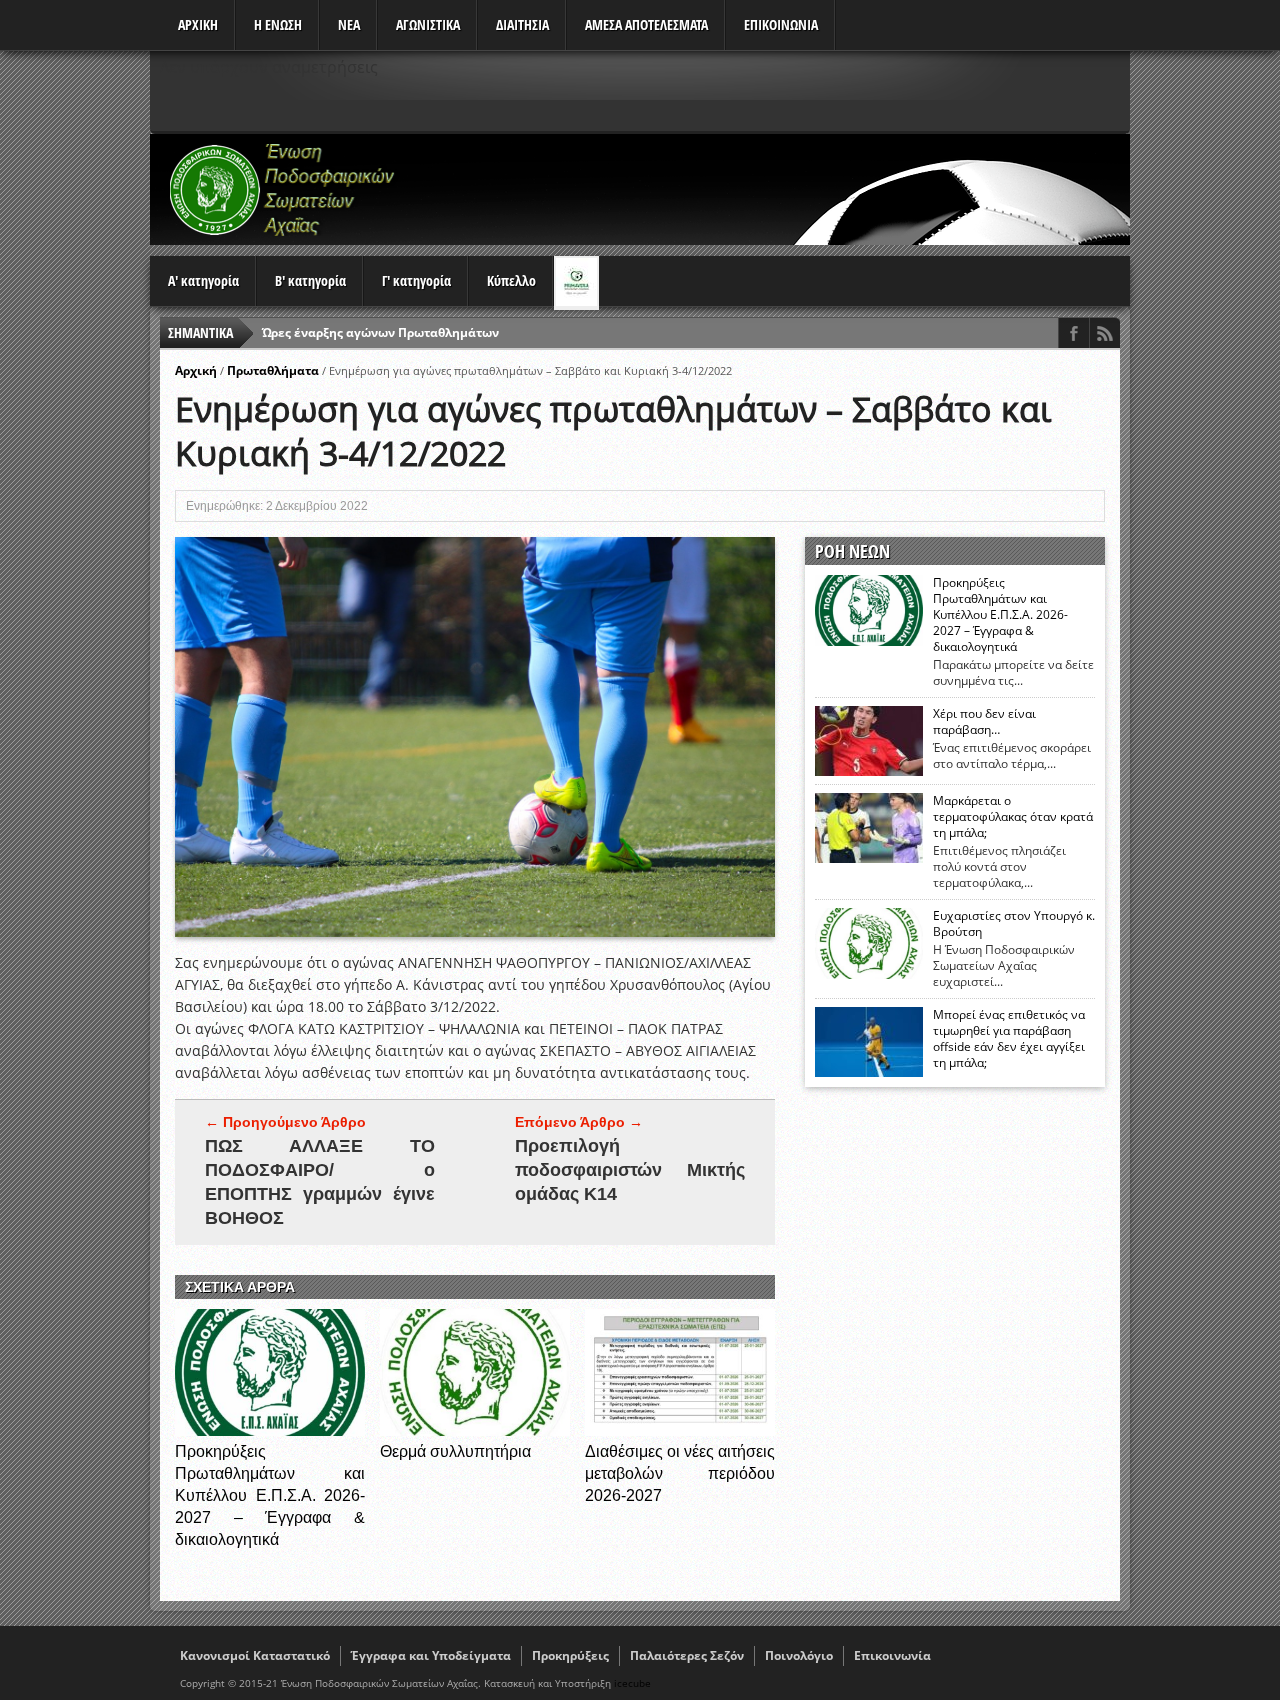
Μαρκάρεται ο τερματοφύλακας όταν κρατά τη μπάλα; (1013, 817)
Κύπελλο (511, 280)
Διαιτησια (522, 24)
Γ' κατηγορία (416, 280)
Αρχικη (198, 24)
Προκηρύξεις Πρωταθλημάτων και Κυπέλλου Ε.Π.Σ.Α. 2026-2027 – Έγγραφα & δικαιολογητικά (270, 1495)
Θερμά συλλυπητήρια (455, 1451)
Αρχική (196, 370)
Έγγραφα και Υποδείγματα (431, 1655)
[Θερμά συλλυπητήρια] (475, 1430)
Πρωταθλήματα (273, 370)
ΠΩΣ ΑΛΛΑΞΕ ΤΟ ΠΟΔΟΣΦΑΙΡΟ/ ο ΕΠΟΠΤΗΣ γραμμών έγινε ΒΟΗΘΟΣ (320, 1182)
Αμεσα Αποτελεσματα (646, 24)
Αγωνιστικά (428, 24)
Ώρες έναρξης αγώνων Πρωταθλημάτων (380, 332)
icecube (632, 1683)
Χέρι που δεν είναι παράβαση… (984, 722)
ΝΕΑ (349, 24)
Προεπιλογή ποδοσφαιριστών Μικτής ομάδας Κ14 (630, 1170)
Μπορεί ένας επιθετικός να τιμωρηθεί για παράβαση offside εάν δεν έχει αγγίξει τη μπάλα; (1009, 1039)
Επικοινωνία (892, 1655)
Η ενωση (278, 24)
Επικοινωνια (781, 24)
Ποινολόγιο (799, 1655)
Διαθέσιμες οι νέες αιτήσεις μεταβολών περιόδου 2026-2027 (680, 1473)
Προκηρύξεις (570, 1655)
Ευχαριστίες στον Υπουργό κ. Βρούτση (1014, 924)
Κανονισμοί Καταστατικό (255, 1655)
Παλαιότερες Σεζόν (687, 1655)
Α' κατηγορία (203, 280)
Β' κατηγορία (310, 280)
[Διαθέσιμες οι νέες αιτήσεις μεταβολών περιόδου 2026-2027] (680, 1430)
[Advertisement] (766, 189)
